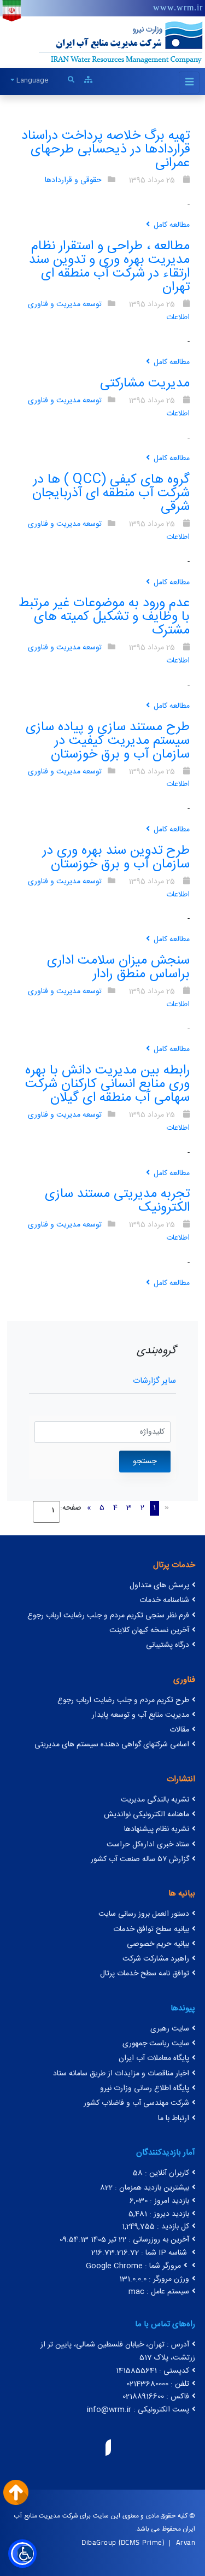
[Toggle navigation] (189, 83)
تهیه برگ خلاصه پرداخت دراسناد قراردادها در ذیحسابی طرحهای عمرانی (106, 150)
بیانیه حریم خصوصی (158, 1944)
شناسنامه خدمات (164, 1600)
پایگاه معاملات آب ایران (154, 2058)
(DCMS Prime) (141, 2542)
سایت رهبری (170, 2029)
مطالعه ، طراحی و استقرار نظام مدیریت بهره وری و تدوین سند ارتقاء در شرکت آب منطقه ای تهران (109, 267)
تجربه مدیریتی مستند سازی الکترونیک (117, 1201)
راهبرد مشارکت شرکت (156, 1959)
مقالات (179, 1730)
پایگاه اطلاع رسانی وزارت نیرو (145, 2088)
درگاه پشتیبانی (168, 1645)
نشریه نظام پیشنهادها (157, 1829)
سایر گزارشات (154, 1381)
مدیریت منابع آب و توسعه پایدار (140, 1715)
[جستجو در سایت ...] (71, 80)
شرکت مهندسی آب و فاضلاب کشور (136, 2103)
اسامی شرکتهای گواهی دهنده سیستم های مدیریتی (112, 1745)
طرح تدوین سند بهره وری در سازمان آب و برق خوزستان (116, 858)
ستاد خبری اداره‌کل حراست (148, 1845)
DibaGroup (99, 2542)
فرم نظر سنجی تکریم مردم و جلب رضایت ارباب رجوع (108, 1616)
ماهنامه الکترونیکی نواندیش (147, 1815)
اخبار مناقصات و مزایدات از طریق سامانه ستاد (121, 2074)
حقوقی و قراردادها (73, 180)
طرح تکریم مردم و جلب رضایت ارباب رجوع (123, 1700)
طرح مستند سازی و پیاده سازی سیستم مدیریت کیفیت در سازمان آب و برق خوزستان (108, 741)
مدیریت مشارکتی (145, 384)
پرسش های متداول (159, 1586)
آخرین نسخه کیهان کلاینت (149, 1630)
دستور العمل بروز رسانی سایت (144, 1914)
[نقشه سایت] (88, 80)
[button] (22, 2554)
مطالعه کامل (172, 225)
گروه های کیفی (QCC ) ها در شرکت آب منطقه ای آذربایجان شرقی (111, 494)
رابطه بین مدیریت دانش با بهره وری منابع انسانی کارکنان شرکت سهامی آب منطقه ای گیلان (107, 1084)
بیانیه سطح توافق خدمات (151, 1929)
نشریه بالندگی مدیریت (155, 1800)
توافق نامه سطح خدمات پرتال (145, 1974)
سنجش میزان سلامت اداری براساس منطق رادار (118, 968)
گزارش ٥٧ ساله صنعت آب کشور (140, 1859)
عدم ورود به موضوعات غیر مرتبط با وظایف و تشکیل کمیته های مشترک (104, 617)
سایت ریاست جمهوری (156, 2044)
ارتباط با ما (174, 2119)
